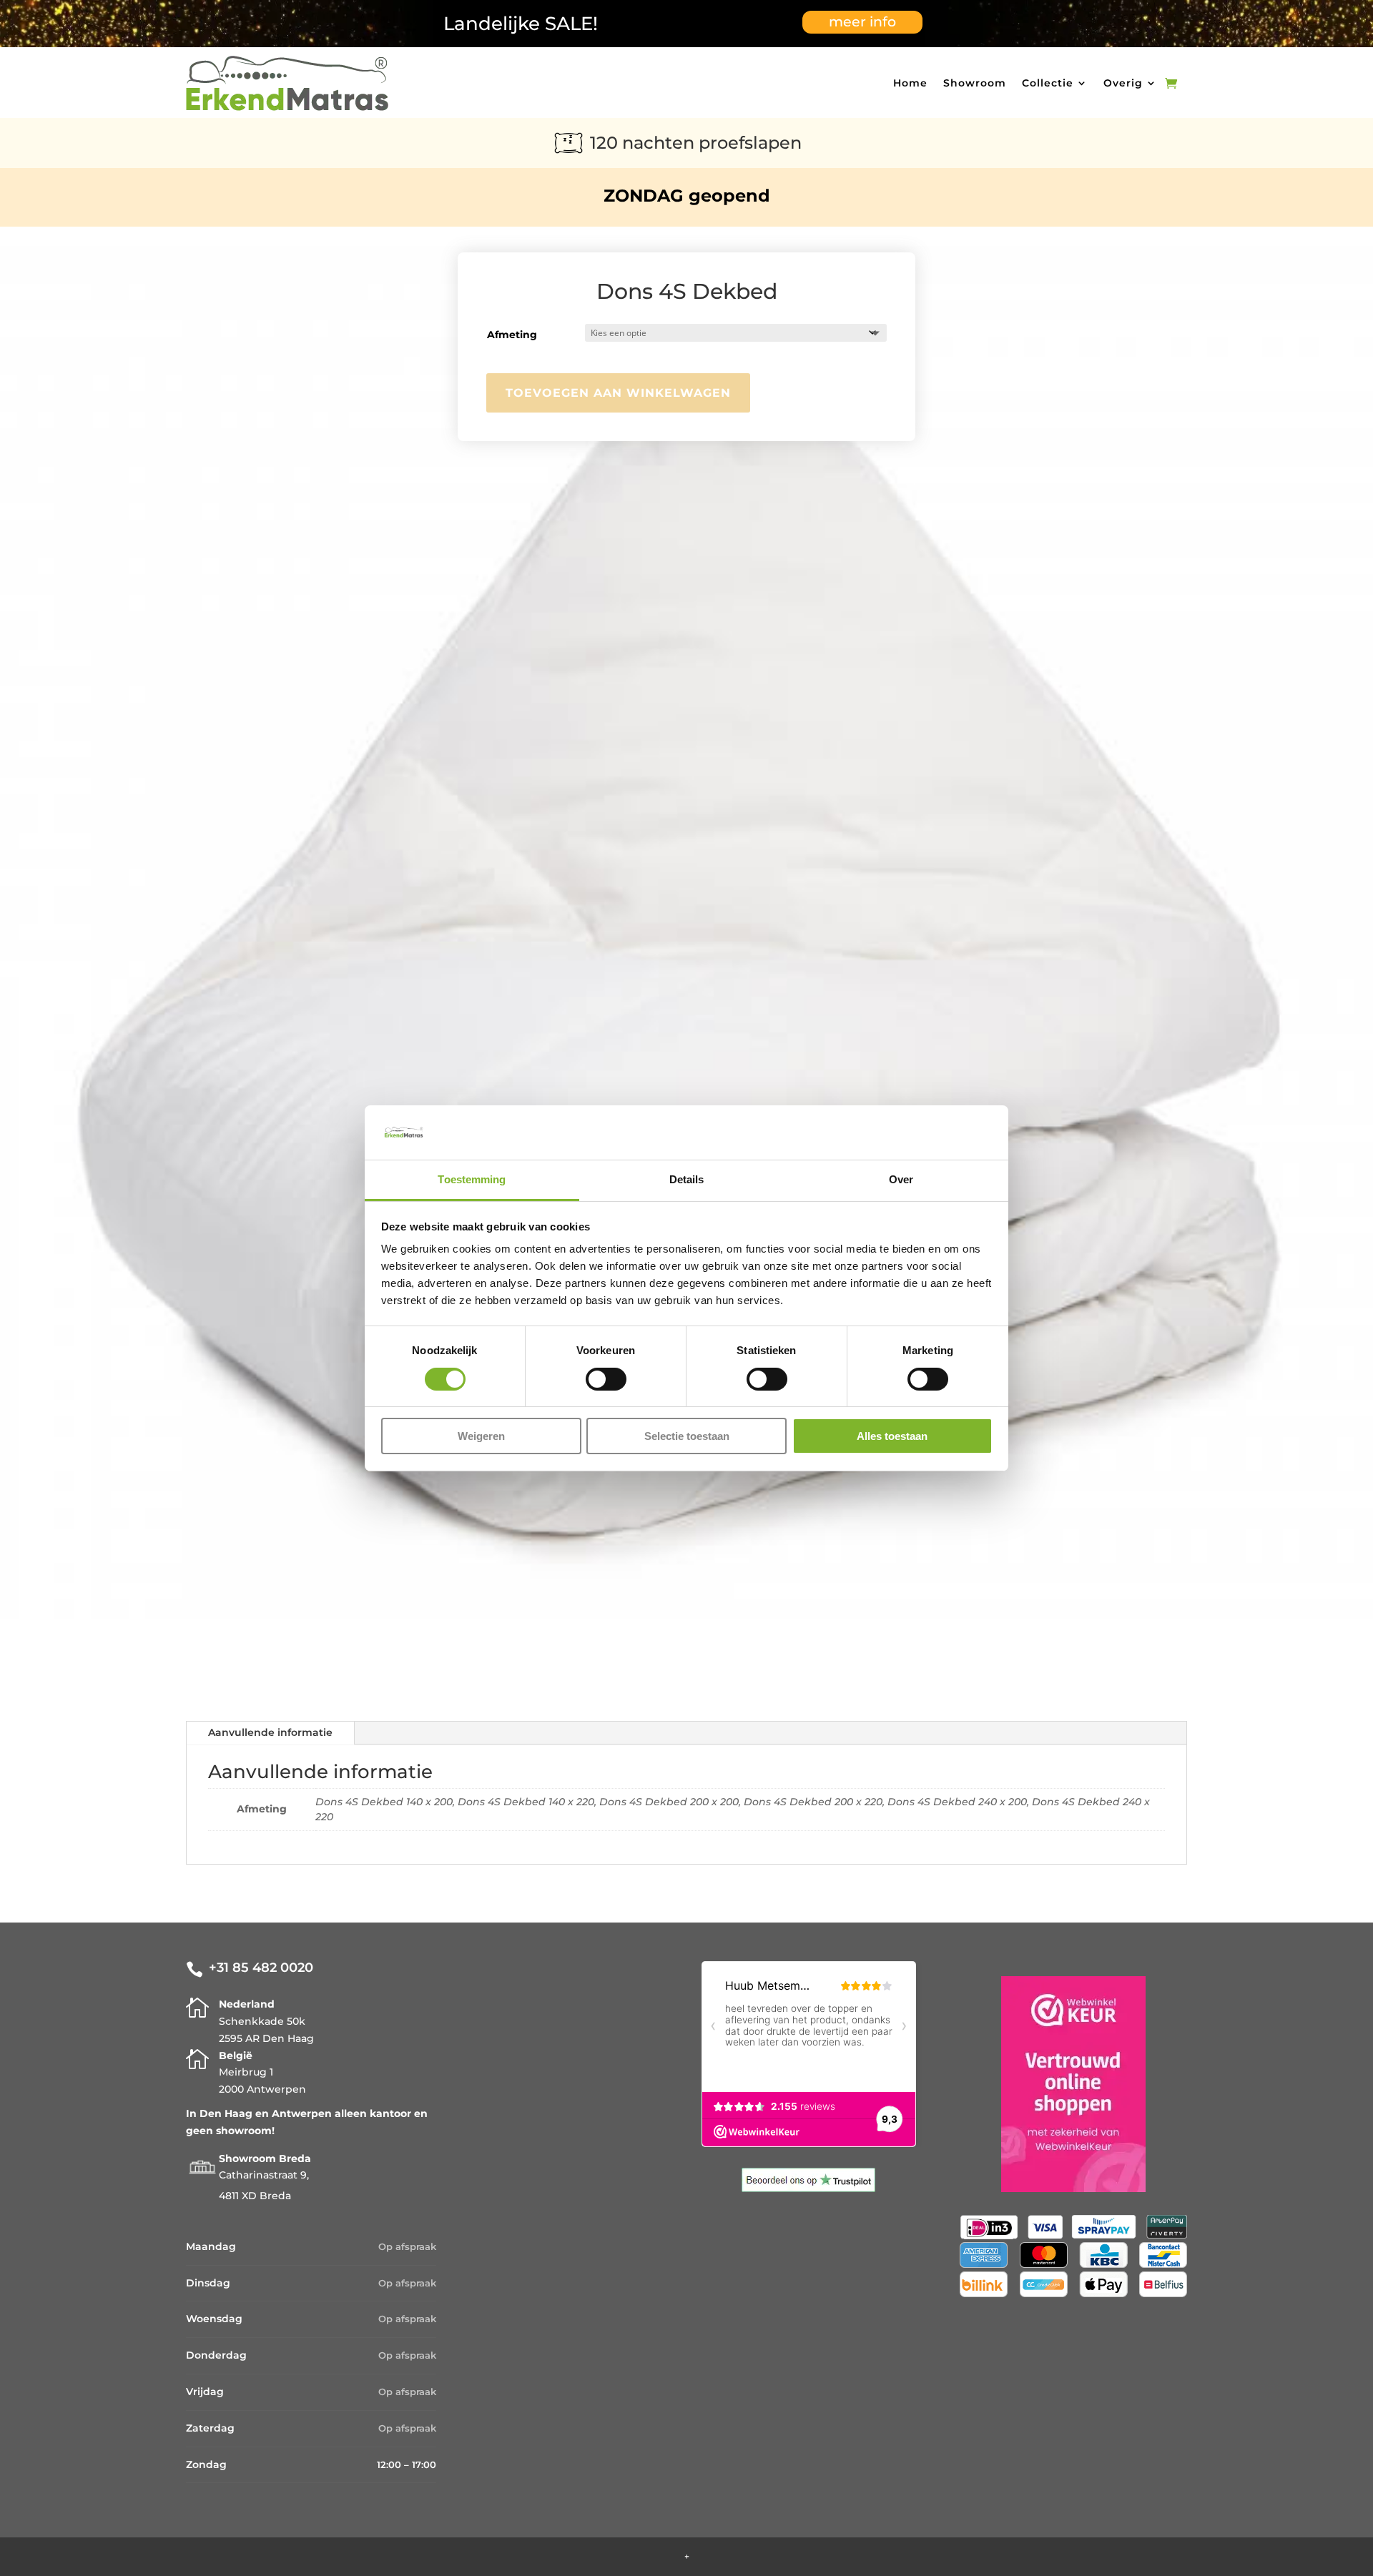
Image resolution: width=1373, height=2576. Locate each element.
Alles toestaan (892, 1436)
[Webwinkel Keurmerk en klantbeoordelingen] (1073, 2188)
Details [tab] (687, 1179)
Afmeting (512, 335)
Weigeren (481, 1436)
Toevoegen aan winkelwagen (618, 393)
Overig (1123, 83)
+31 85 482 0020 (261, 1968)
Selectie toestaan (687, 1436)
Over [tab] (901, 1179)
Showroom (975, 83)
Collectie (1048, 83)
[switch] (606, 1379)
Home (910, 83)
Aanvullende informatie (270, 1732)
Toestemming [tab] (472, 1179)
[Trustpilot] (808, 2188)
